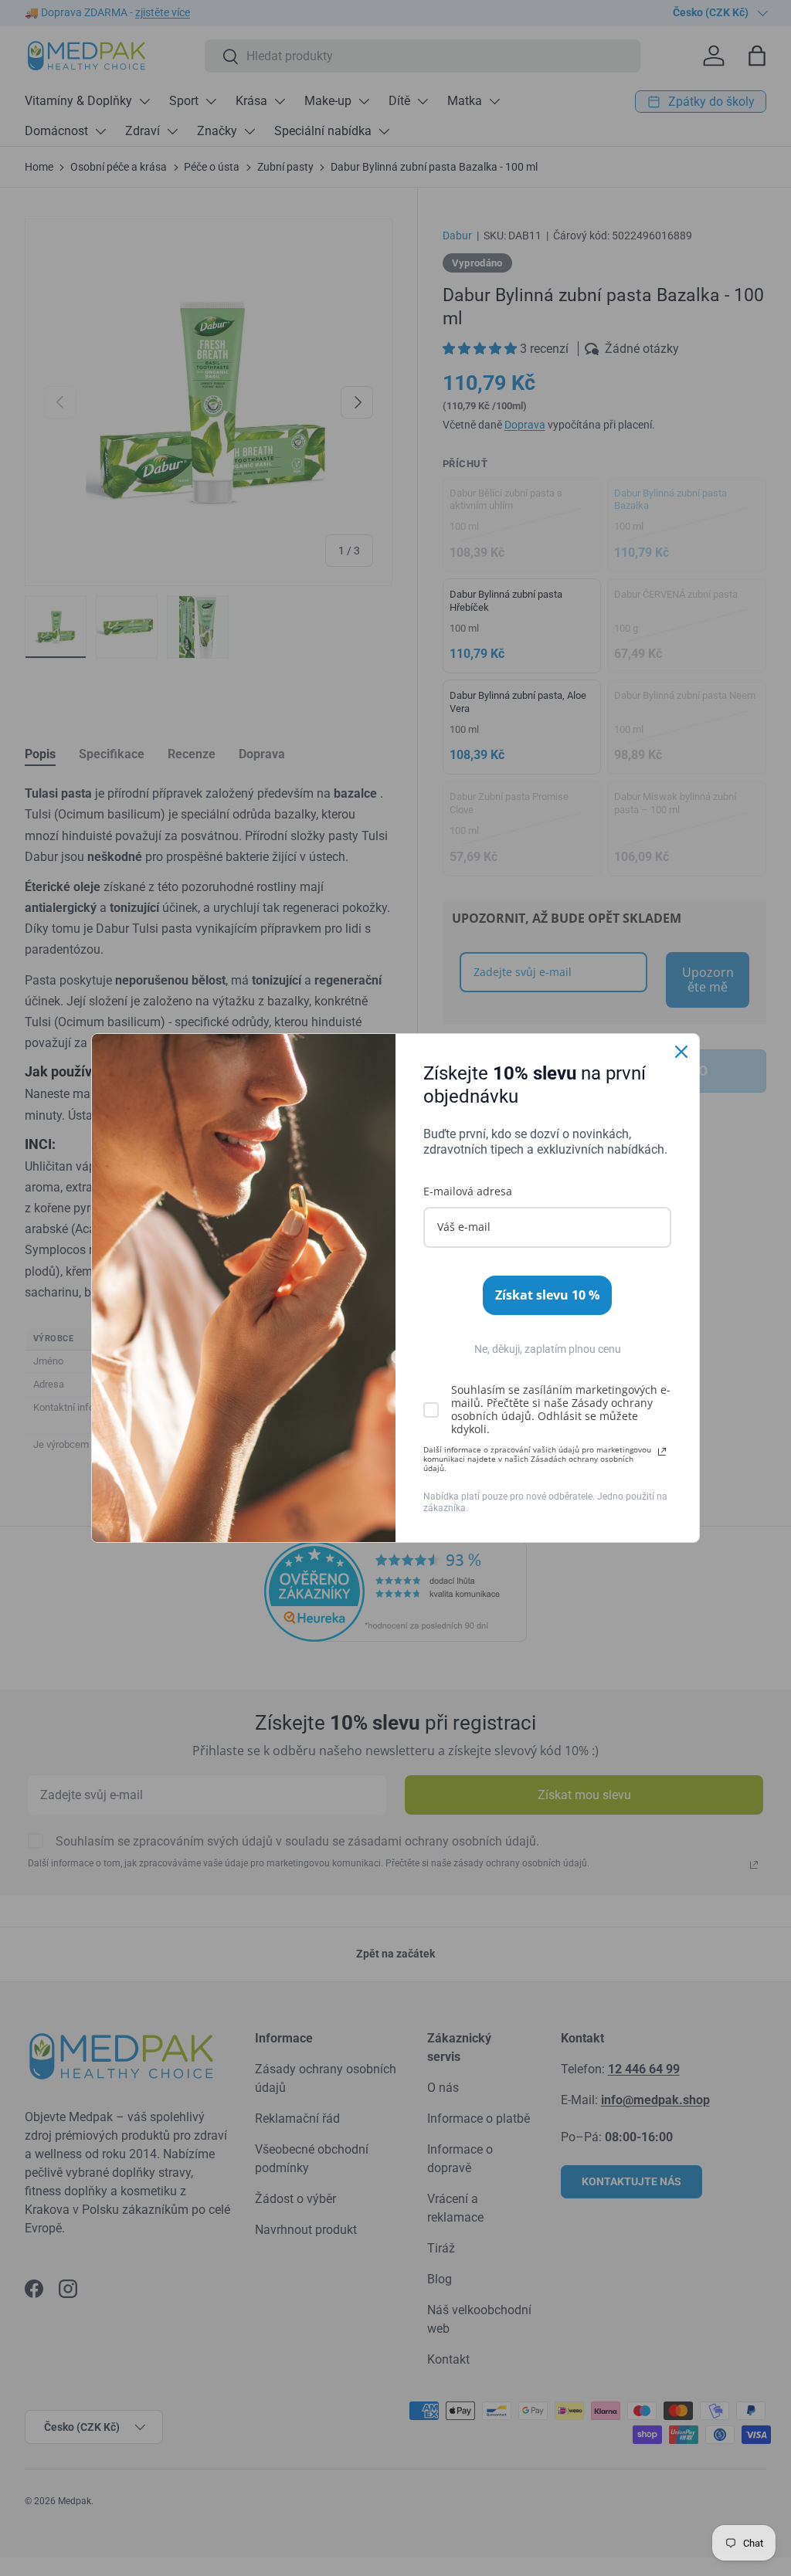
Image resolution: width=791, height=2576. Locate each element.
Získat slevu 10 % (547, 1295)
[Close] (681, 1052)
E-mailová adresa (468, 1191)
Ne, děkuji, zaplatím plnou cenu (548, 1349)
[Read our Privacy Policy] (662, 1452)
